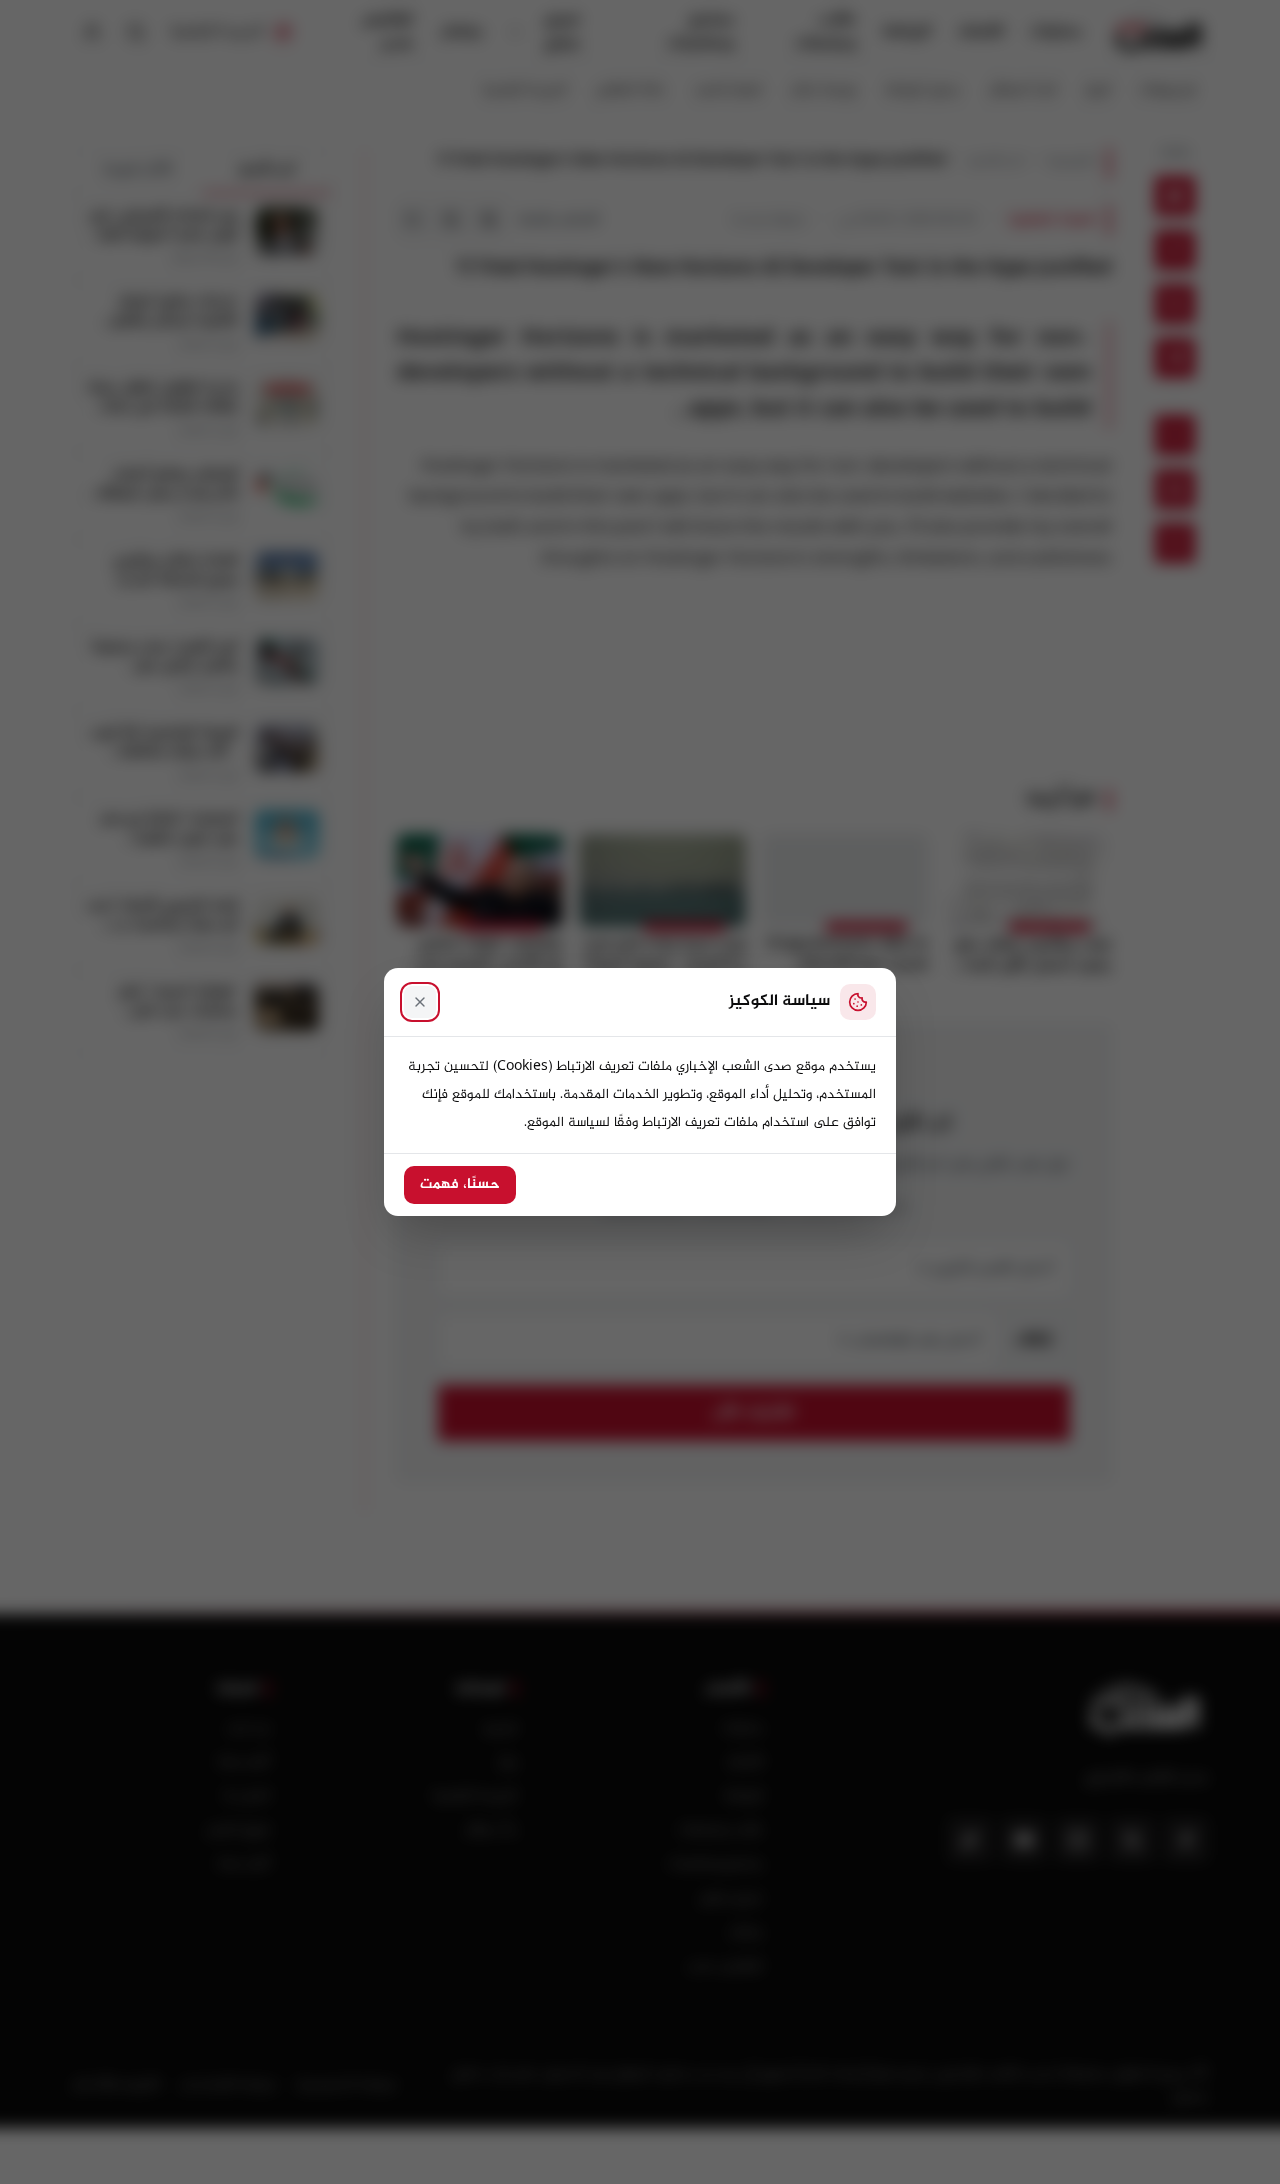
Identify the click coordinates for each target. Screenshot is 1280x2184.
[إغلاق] (420, 1002)
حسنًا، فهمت (460, 1185)
